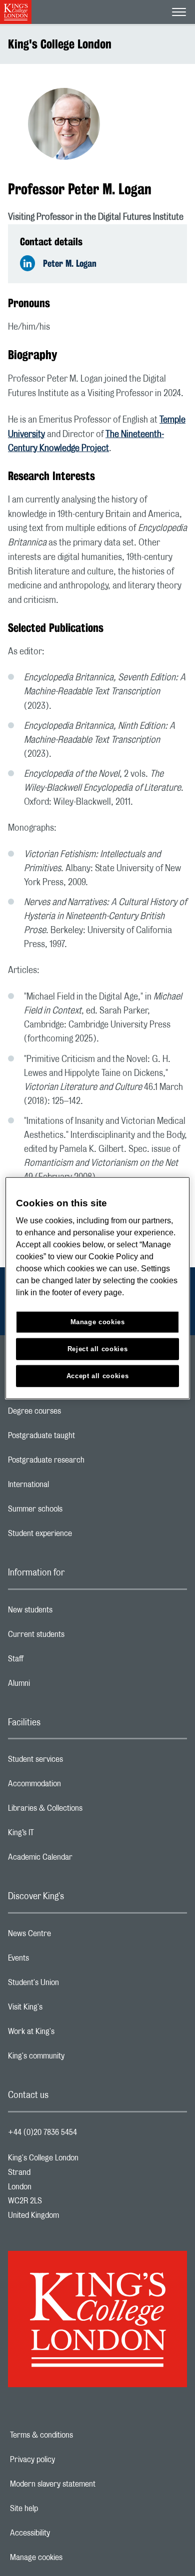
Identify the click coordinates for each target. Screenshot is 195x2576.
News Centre (69, 1936)
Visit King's (65, 2010)
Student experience (80, 1536)
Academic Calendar (80, 1860)
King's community (76, 2059)
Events (58, 1961)
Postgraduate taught (81, 1438)
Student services (75, 1762)
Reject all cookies (98, 1349)
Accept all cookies (98, 1376)
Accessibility (64, 2533)
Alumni (59, 1686)
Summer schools (75, 1512)
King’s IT (61, 1835)
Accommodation (74, 1786)
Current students (76, 1637)
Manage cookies (71, 2558)
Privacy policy (67, 2460)
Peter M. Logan (70, 263)
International (68, 1487)
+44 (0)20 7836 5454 (42, 2132)
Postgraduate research (86, 1463)
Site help (58, 2509)
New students (70, 1612)
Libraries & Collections (85, 1811)
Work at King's (71, 2034)
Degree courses (74, 1414)
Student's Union (73, 1985)
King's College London (60, 44)
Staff (55, 1661)
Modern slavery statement (87, 2484)
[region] (98, 1288)
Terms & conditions (76, 2435)
